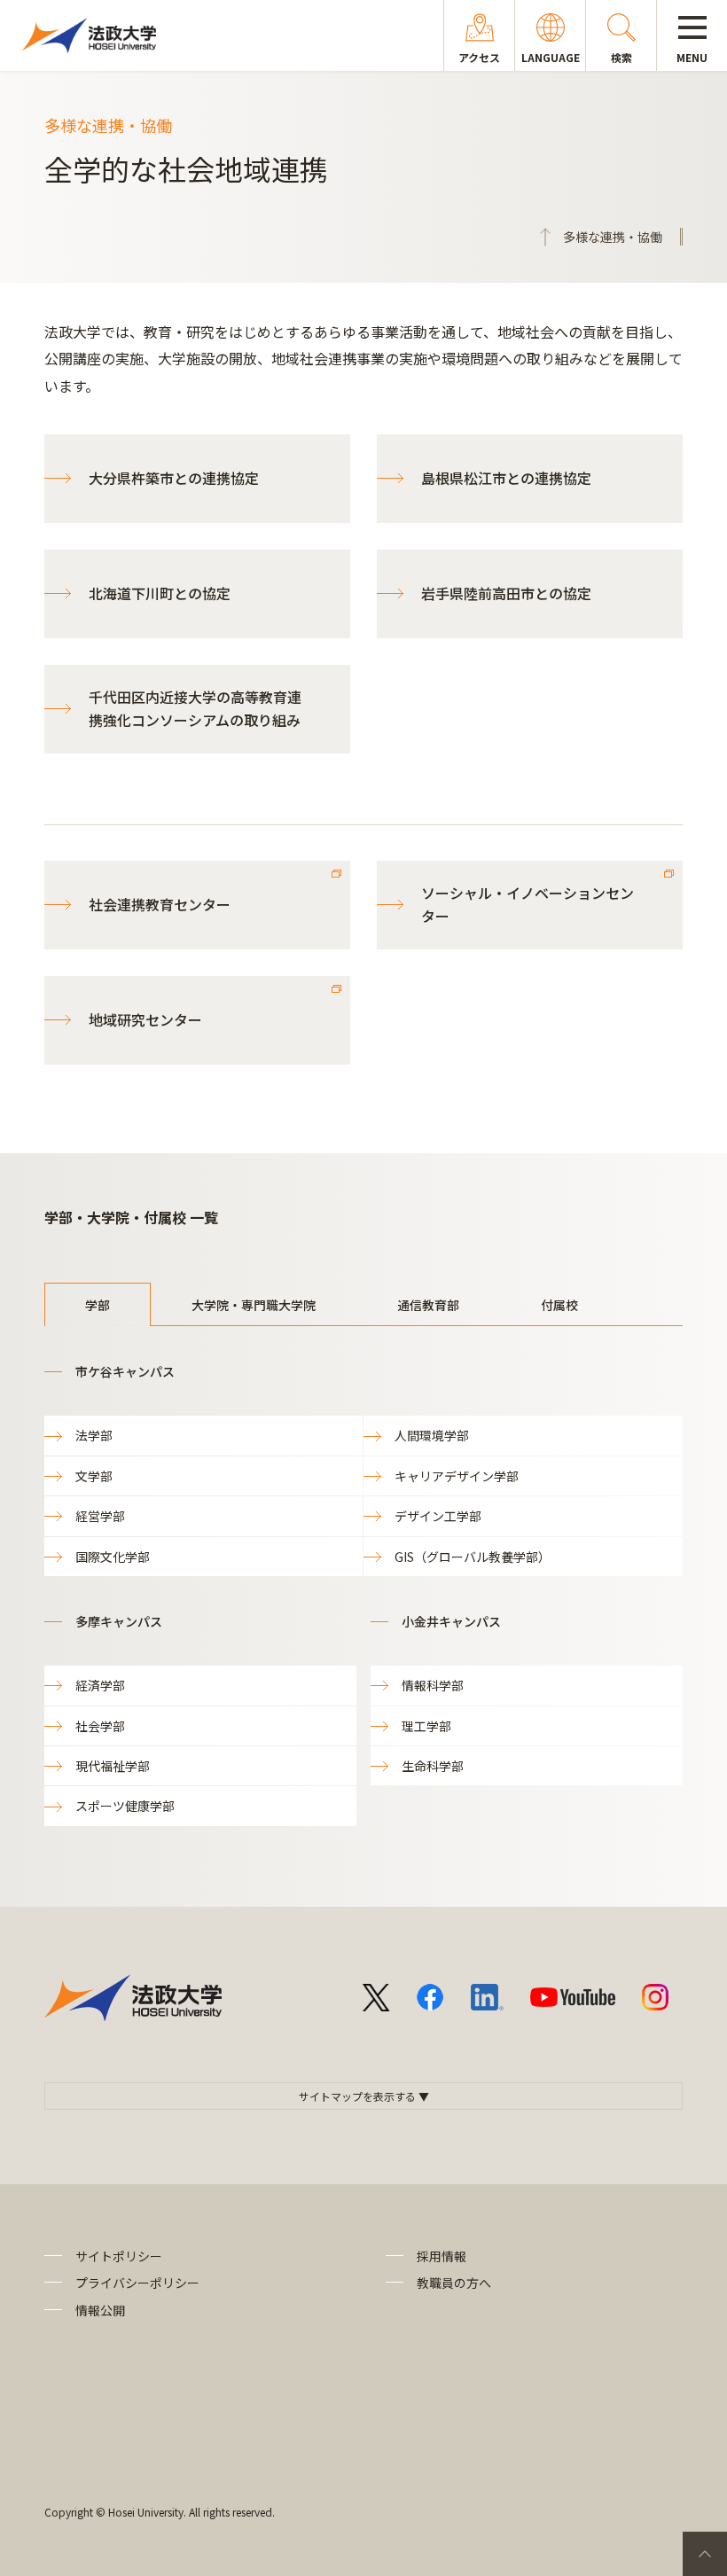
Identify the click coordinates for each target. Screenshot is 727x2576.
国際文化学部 (113, 1557)
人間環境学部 (432, 1435)
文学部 (94, 1476)
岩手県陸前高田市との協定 (506, 593)
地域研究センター (145, 1019)
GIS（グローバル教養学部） (473, 1557)
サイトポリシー (119, 2256)
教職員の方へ (454, 2283)
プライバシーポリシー (137, 2283)
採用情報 (442, 2256)
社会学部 (100, 1726)
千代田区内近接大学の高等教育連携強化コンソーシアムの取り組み (195, 708)
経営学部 (100, 1516)
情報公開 (100, 2310)
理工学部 (426, 1726)
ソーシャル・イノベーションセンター (528, 904)
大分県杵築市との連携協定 (174, 478)
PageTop (705, 2554)
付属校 (559, 1305)
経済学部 (100, 1685)
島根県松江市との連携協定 (506, 478)
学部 (98, 1305)
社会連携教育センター (160, 904)
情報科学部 (433, 1685)
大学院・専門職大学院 (254, 1305)
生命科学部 (433, 1766)
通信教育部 (428, 1305)
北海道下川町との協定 (160, 593)
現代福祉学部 (113, 1766)
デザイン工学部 (438, 1516)
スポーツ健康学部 (125, 1806)
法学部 (94, 1435)
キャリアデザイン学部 (457, 1476)
